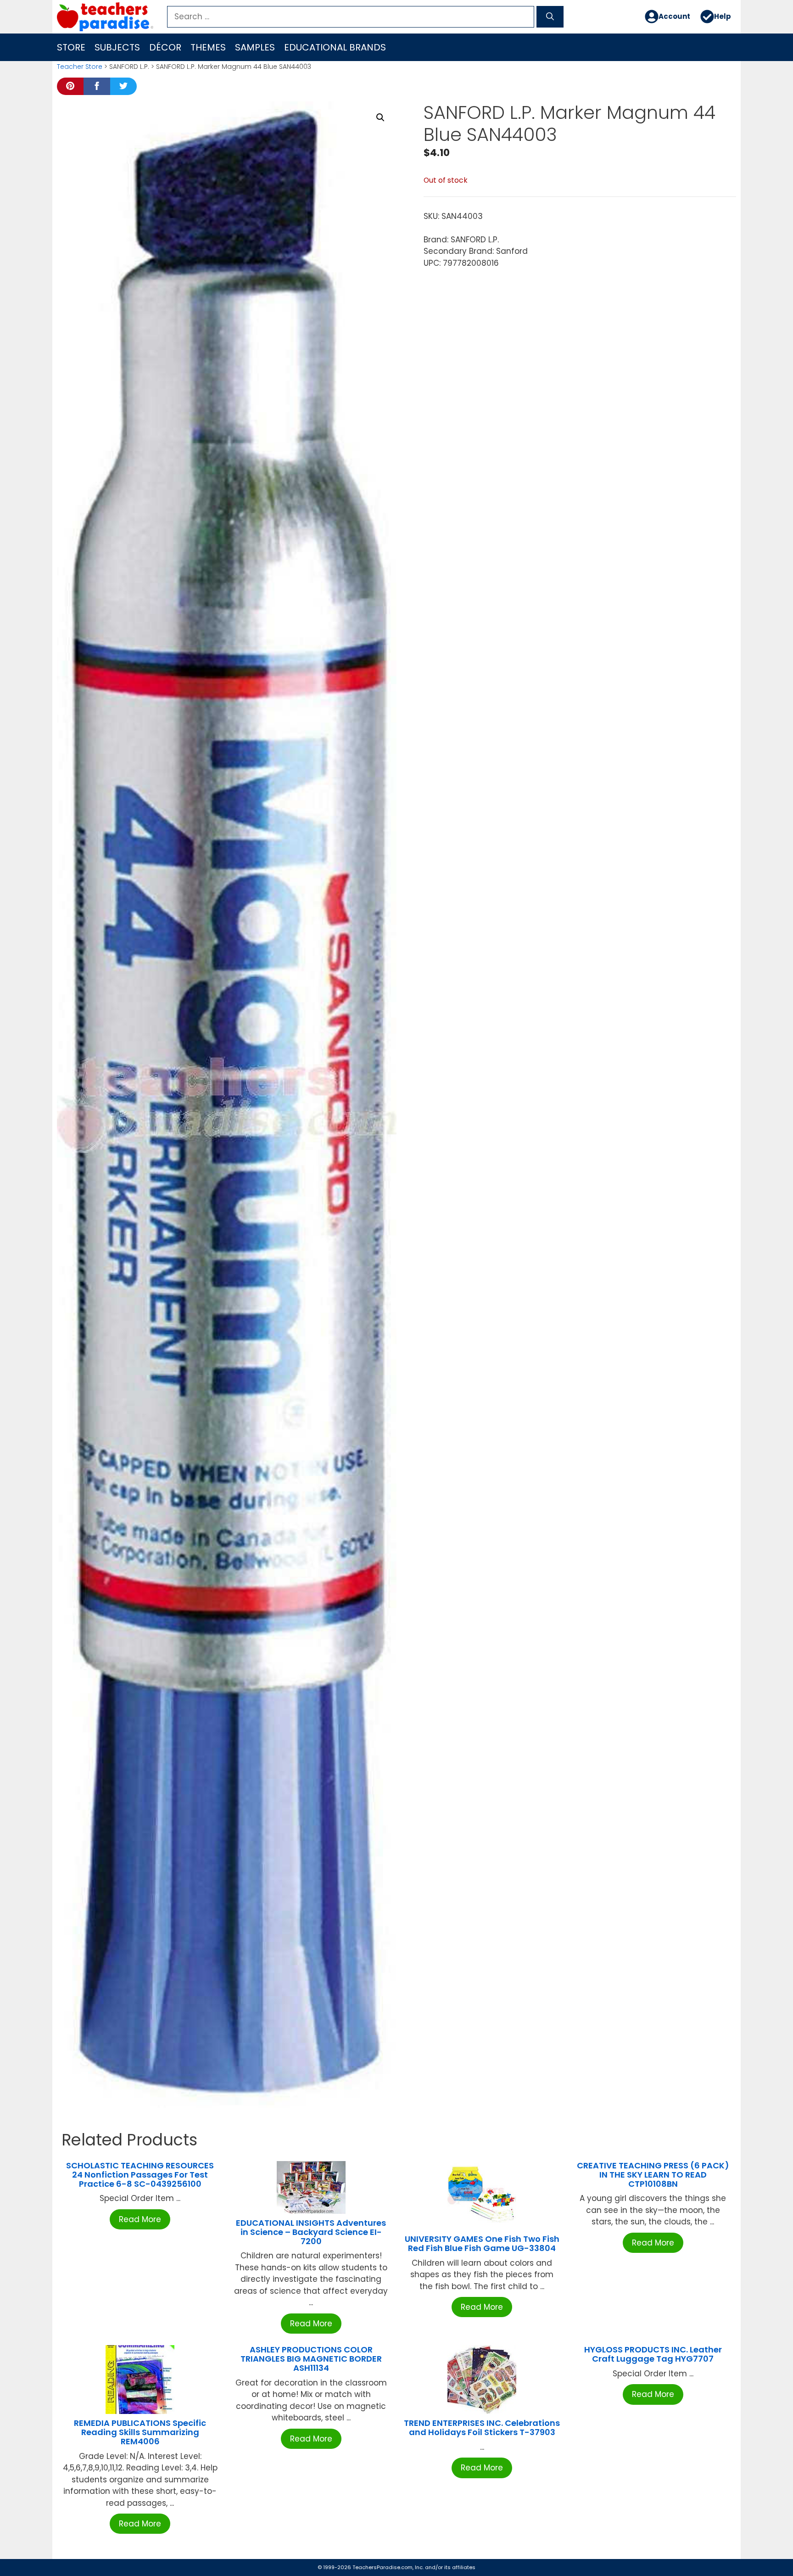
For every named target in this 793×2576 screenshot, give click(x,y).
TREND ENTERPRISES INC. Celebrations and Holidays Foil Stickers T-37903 (482, 2428)
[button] (380, 118)
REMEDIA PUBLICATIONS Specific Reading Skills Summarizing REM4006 (140, 2432)
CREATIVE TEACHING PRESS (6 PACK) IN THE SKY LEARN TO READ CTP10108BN (653, 2175)
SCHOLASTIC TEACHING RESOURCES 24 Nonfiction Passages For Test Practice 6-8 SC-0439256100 (140, 2175)
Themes (208, 47)
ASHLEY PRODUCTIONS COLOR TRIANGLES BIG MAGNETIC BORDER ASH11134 (311, 2359)
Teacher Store (80, 67)
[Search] (550, 17)
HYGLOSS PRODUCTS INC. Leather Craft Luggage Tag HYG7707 (653, 2354)
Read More (140, 2219)
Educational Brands (335, 47)
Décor (165, 47)
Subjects (117, 47)
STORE (71, 47)
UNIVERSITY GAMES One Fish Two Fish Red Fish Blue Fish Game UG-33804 (482, 2243)
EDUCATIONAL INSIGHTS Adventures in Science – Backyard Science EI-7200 (311, 2232)
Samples (255, 47)
